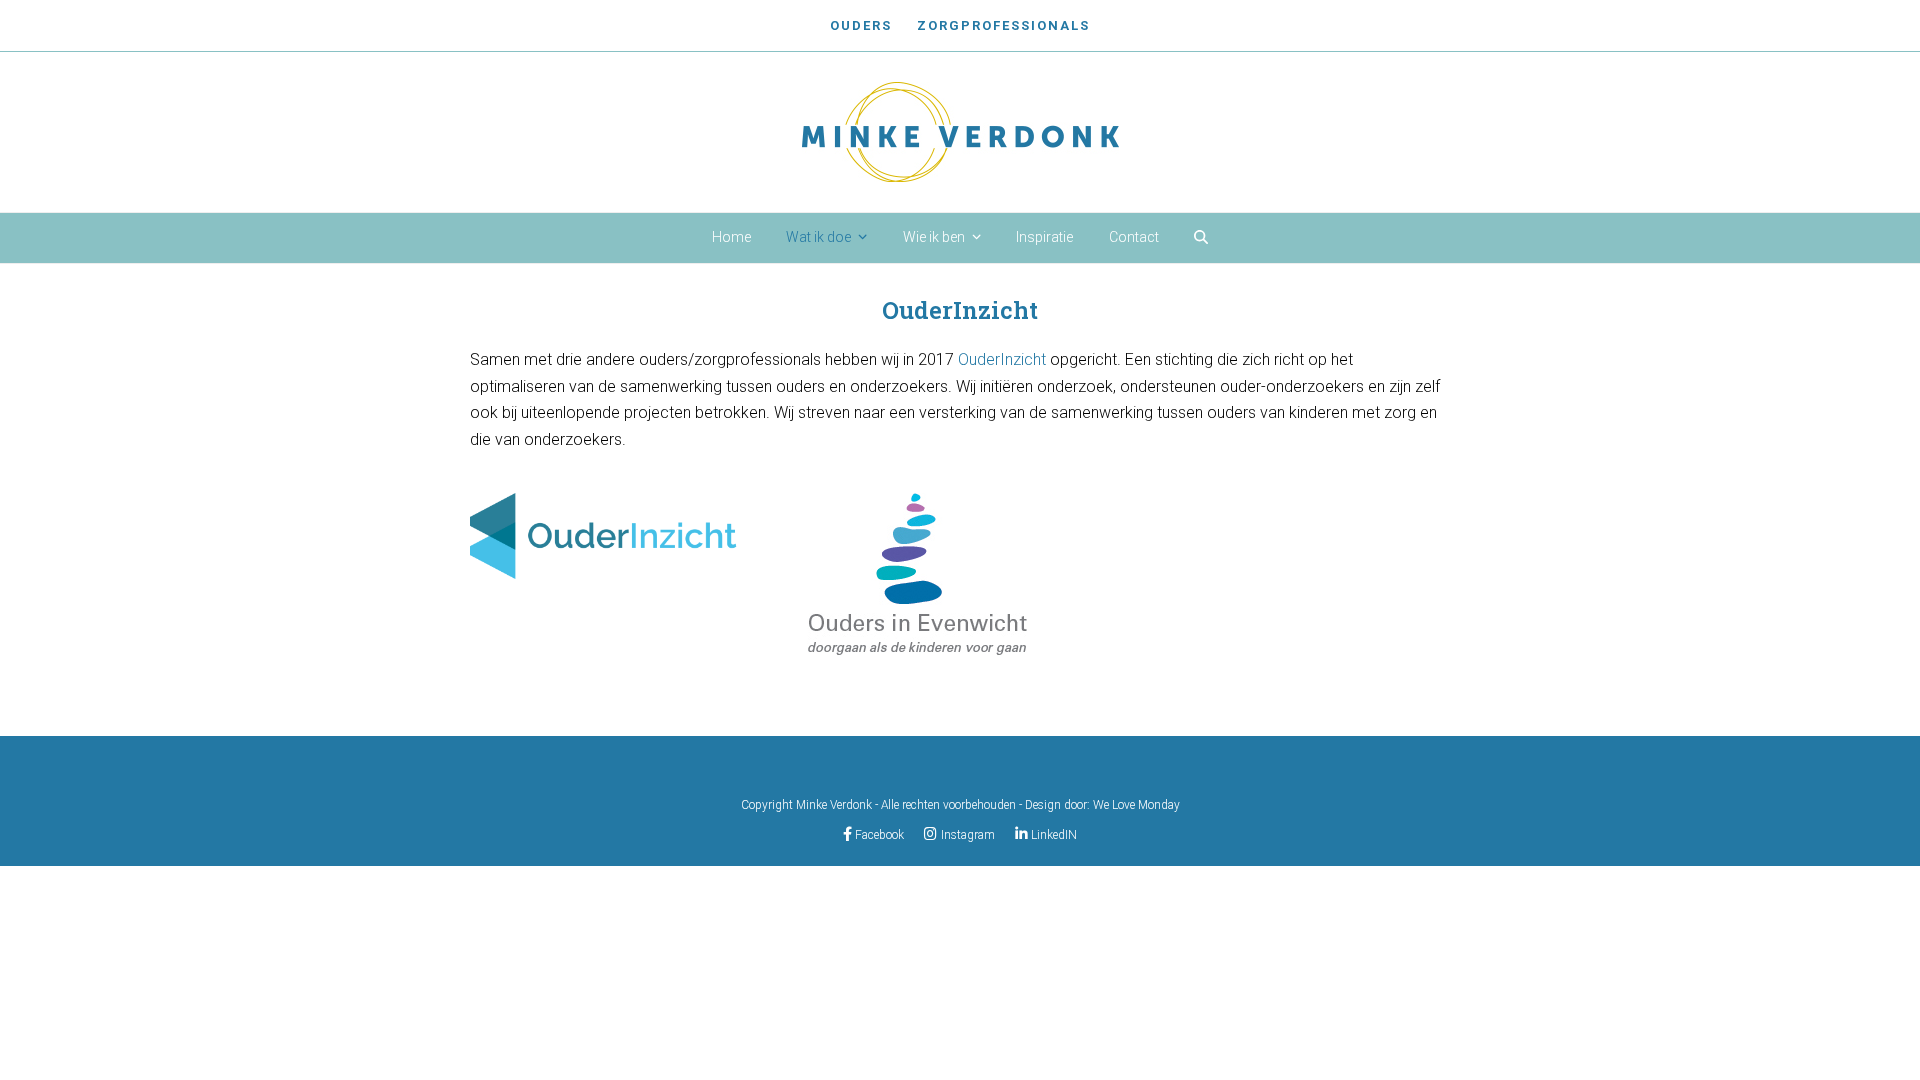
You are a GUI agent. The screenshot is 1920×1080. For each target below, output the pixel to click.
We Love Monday (1136, 805)
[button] (1201, 238)
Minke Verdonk (834, 805)
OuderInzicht (1002, 359)
